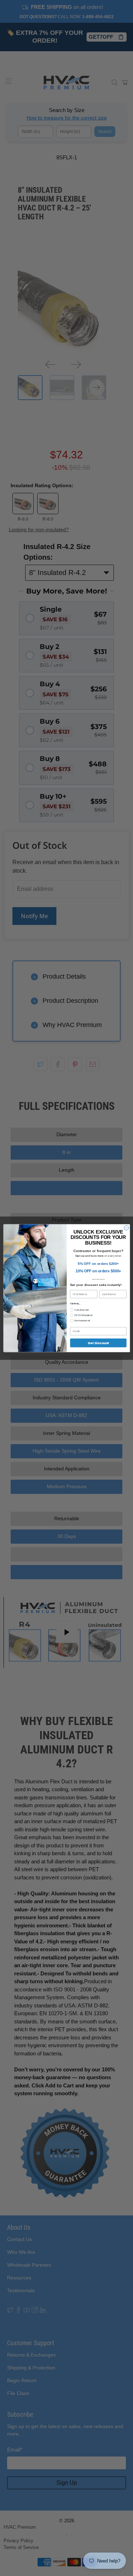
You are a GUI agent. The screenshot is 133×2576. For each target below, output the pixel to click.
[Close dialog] (126, 1228)
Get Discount (98, 1343)
